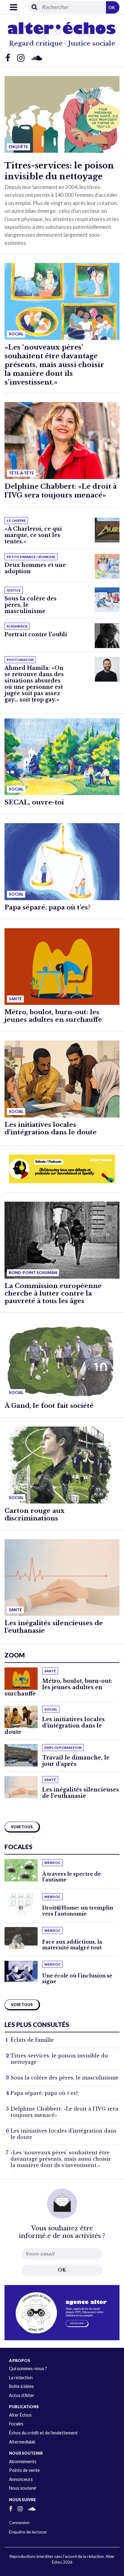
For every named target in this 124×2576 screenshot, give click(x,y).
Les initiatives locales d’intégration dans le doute (51, 1128)
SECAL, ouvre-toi (34, 802)
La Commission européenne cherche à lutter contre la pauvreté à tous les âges (53, 1293)
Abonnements (23, 2461)
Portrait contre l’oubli (36, 634)
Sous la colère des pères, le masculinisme (65, 2078)
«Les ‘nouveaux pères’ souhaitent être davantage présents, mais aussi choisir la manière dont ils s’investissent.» (54, 365)
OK (112, 7)
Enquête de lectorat (28, 2532)
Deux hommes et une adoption (35, 568)
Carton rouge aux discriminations (34, 1515)
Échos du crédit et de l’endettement (43, 2433)
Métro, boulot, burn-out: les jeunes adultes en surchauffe (53, 1016)
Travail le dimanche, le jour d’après (76, 1761)
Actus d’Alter (22, 2395)
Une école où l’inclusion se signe (77, 1978)
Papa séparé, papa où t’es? (48, 907)
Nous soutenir (23, 2488)
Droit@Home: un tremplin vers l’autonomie (78, 1911)
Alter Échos (20, 2415)
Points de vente (24, 2470)
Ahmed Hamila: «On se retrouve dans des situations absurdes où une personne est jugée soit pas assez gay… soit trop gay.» (34, 684)
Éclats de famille (32, 2040)
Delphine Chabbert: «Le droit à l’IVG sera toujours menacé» (61, 491)
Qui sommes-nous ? (28, 2368)
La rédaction (21, 2378)
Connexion (19, 2522)
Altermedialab (22, 2442)
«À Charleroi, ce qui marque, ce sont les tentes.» (33, 535)
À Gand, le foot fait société (49, 1406)
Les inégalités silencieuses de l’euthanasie (54, 1627)
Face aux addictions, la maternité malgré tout (72, 1945)
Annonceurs (21, 2479)
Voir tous (22, 1827)
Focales (16, 2424)
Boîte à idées (21, 2386)
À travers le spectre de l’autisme (71, 1877)
